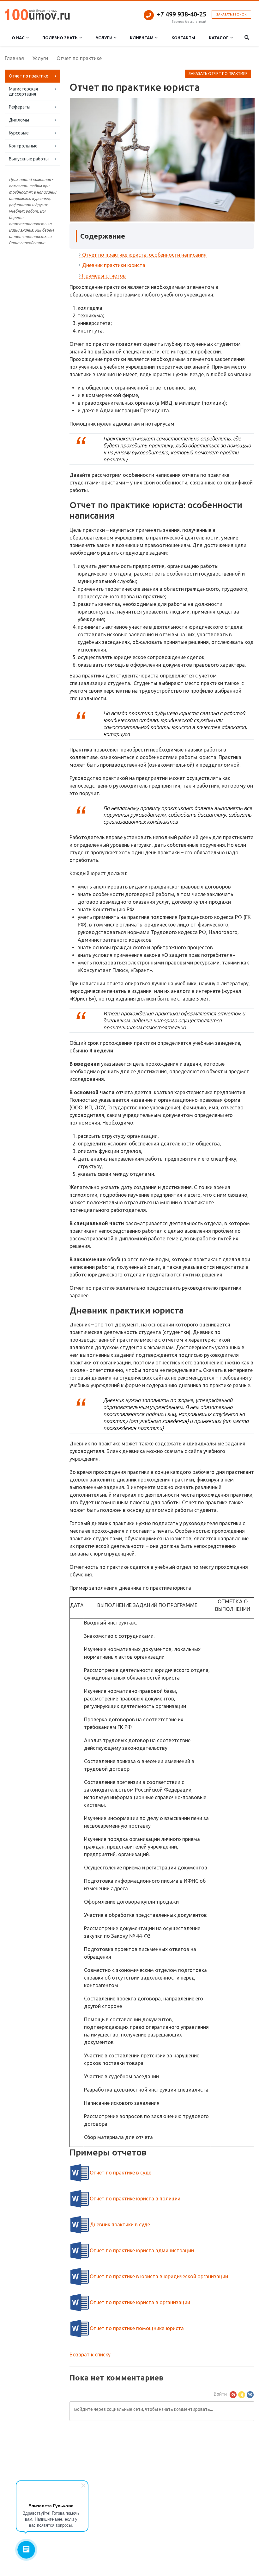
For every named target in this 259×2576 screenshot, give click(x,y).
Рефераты (20, 107)
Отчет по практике (29, 76)
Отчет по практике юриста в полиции (135, 2199)
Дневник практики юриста (114, 265)
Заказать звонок (231, 14)
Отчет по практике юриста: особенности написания (144, 255)
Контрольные (23, 146)
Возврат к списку (90, 2355)
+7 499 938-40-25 (182, 14)
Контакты (183, 38)
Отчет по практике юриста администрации (142, 2250)
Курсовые (19, 133)
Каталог (220, 38)
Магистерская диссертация (23, 91)
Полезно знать (61, 38)
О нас (19, 38)
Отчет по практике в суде (120, 2173)
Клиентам (143, 38)
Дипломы (19, 120)
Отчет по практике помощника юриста (137, 2328)
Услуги (105, 38)
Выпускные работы (29, 159)
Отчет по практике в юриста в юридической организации (159, 2276)
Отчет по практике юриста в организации (140, 2302)
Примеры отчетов (104, 276)
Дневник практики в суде (120, 2224)
